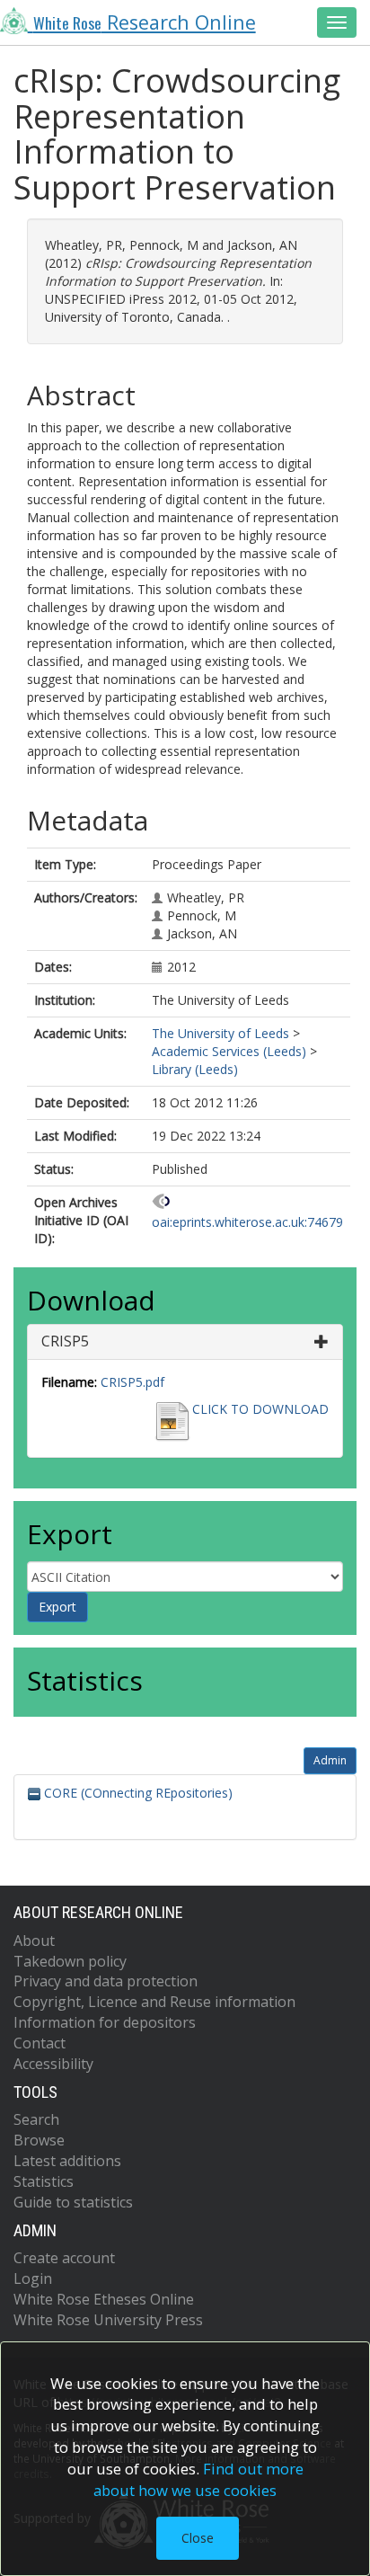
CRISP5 (65, 1341)
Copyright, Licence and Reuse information (154, 2002)
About (34, 1941)
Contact (40, 2043)
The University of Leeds (220, 1033)
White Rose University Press (108, 2320)
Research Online (145, 22)
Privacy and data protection (106, 1981)
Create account (64, 2258)
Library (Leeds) (195, 1069)
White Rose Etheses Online (104, 2299)
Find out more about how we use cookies (198, 2479)
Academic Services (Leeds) (229, 1051)
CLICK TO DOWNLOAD (260, 1409)
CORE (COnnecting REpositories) (137, 1793)
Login (33, 2278)
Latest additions (67, 2161)
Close (198, 2538)
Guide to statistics (73, 2202)
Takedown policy (70, 1961)
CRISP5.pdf (132, 1382)
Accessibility (53, 2064)
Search (36, 2119)
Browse (39, 2140)
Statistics (44, 2181)
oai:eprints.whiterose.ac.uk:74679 (247, 1222)
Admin (330, 1760)
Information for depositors (105, 2022)
